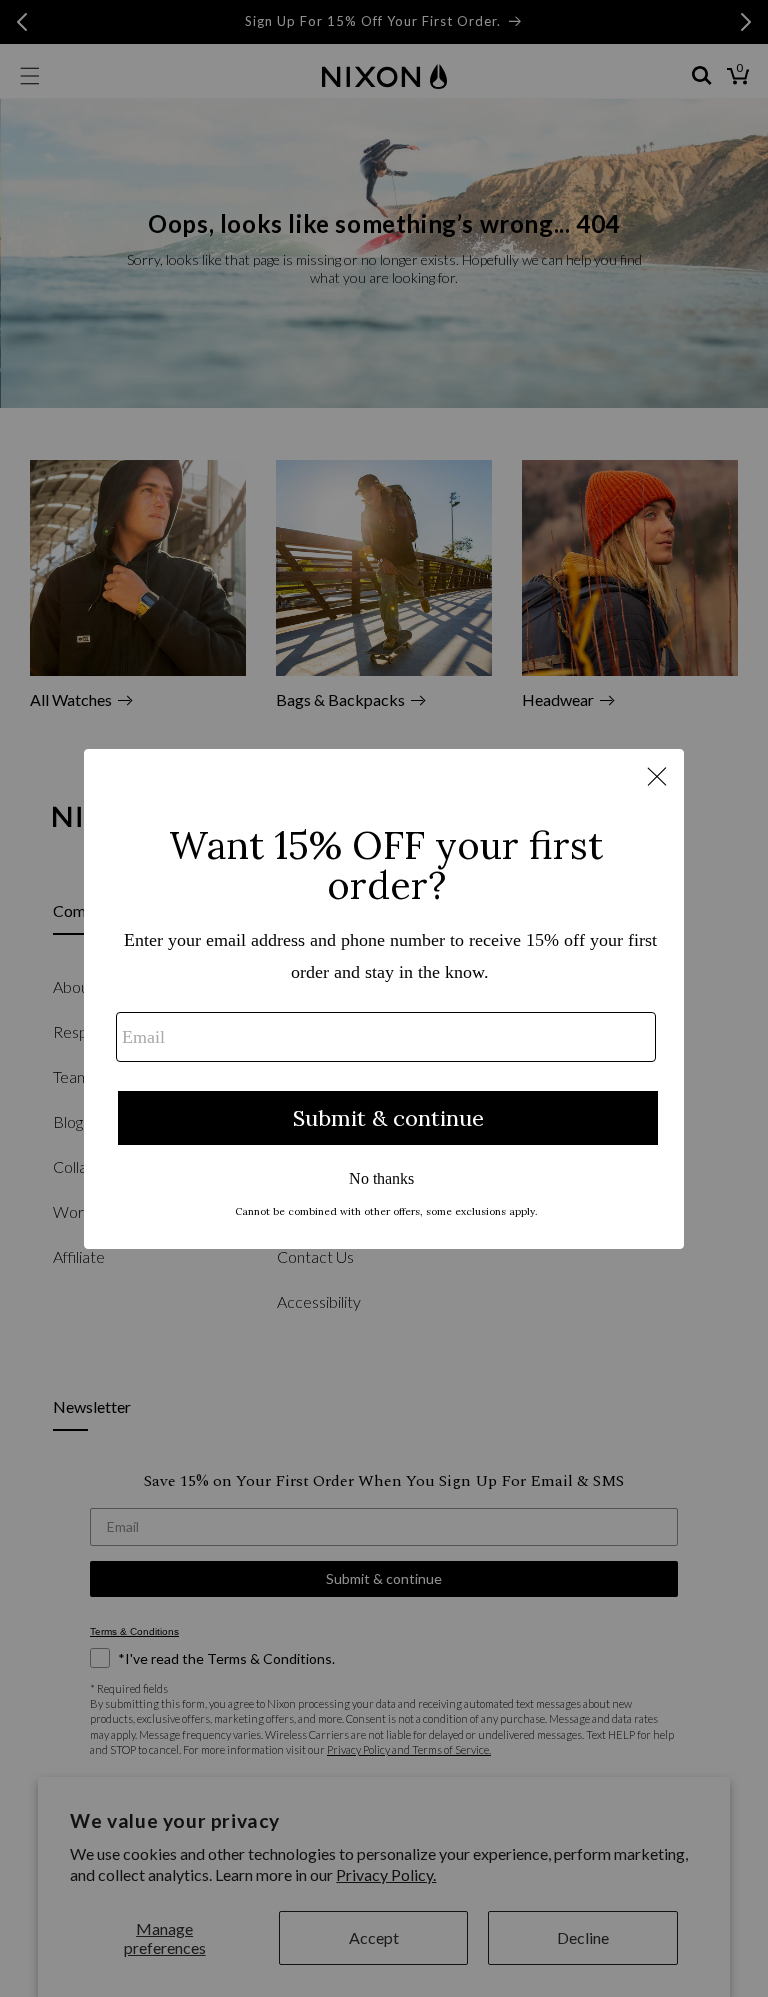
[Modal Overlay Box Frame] (384, 999)
